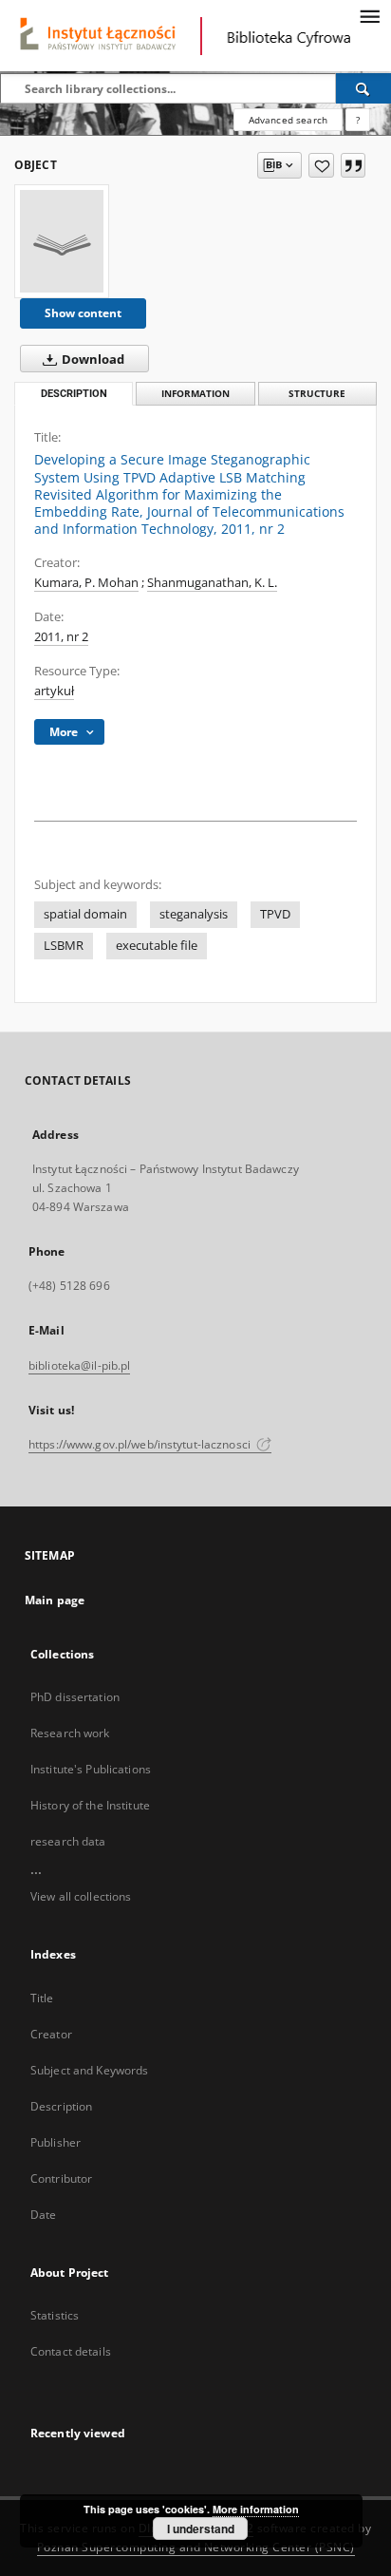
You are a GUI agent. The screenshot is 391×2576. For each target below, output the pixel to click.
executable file (157, 946)
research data (68, 1841)
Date (43, 2215)
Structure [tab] (317, 394)
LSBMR (64, 946)
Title (42, 1998)
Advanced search (288, 120)
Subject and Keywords (89, 2070)
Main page (55, 1600)
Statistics (55, 2315)
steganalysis (194, 914)
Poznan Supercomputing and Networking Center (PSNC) (196, 2547)
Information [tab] (195, 394)
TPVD (275, 914)
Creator (51, 2034)
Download (92, 360)
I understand (201, 2529)
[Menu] (369, 15)
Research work (70, 1733)
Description (61, 2106)
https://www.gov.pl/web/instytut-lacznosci (141, 1444)
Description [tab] (74, 394)
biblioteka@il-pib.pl (79, 1365)
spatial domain (85, 914)
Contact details (71, 2351)
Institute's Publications (91, 1769)
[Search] (363, 88)
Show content (83, 313)
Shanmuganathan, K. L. (212, 583)
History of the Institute (90, 1805)
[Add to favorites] (321, 165)
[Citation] (353, 165)
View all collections (81, 1896)
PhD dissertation (75, 1697)
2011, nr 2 (61, 637)
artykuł (54, 691)
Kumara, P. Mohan (86, 583)
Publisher (56, 2142)
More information (256, 2509)
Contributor (61, 2178)
